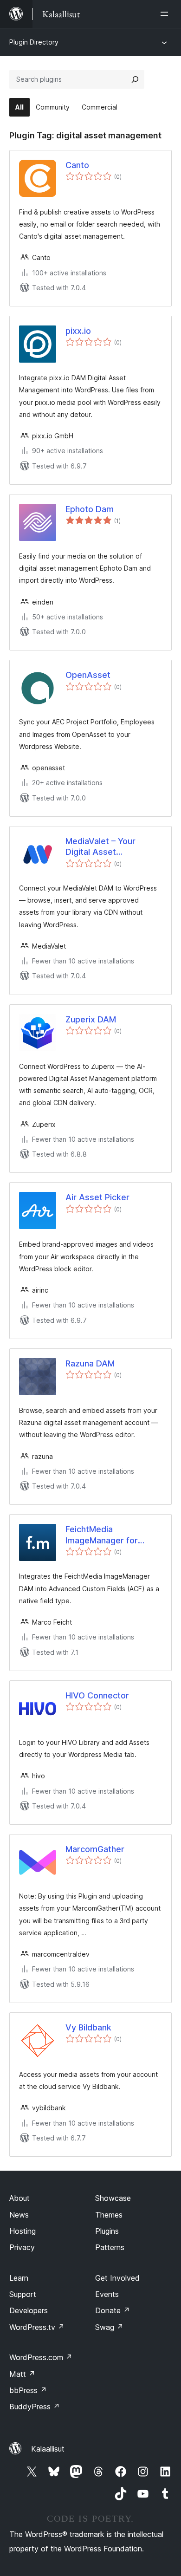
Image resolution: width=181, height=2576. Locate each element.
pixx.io (78, 331)
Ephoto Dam (90, 509)
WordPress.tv (37, 2327)
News (19, 2215)
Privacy (22, 2247)
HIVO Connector (97, 1695)
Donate (113, 2310)
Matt (22, 2374)
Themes (109, 2215)
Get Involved (117, 2278)
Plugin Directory (34, 42)
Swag (109, 2327)
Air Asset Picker (97, 1197)
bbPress (28, 2390)
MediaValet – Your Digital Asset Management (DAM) (105, 847)
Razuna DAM (90, 1363)
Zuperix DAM (91, 1019)
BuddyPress (35, 2407)
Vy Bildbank (88, 2027)
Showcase (113, 2198)
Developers (29, 2310)
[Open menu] (166, 14)
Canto (77, 165)
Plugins (107, 2231)
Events (107, 2294)
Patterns (110, 2247)
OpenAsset (88, 675)
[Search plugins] (135, 79)
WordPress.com (41, 2357)
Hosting (23, 2231)
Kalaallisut (48, 2449)
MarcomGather (95, 1849)
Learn (19, 2278)
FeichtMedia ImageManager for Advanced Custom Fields (102, 1535)
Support (23, 2294)
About (19, 2198)
